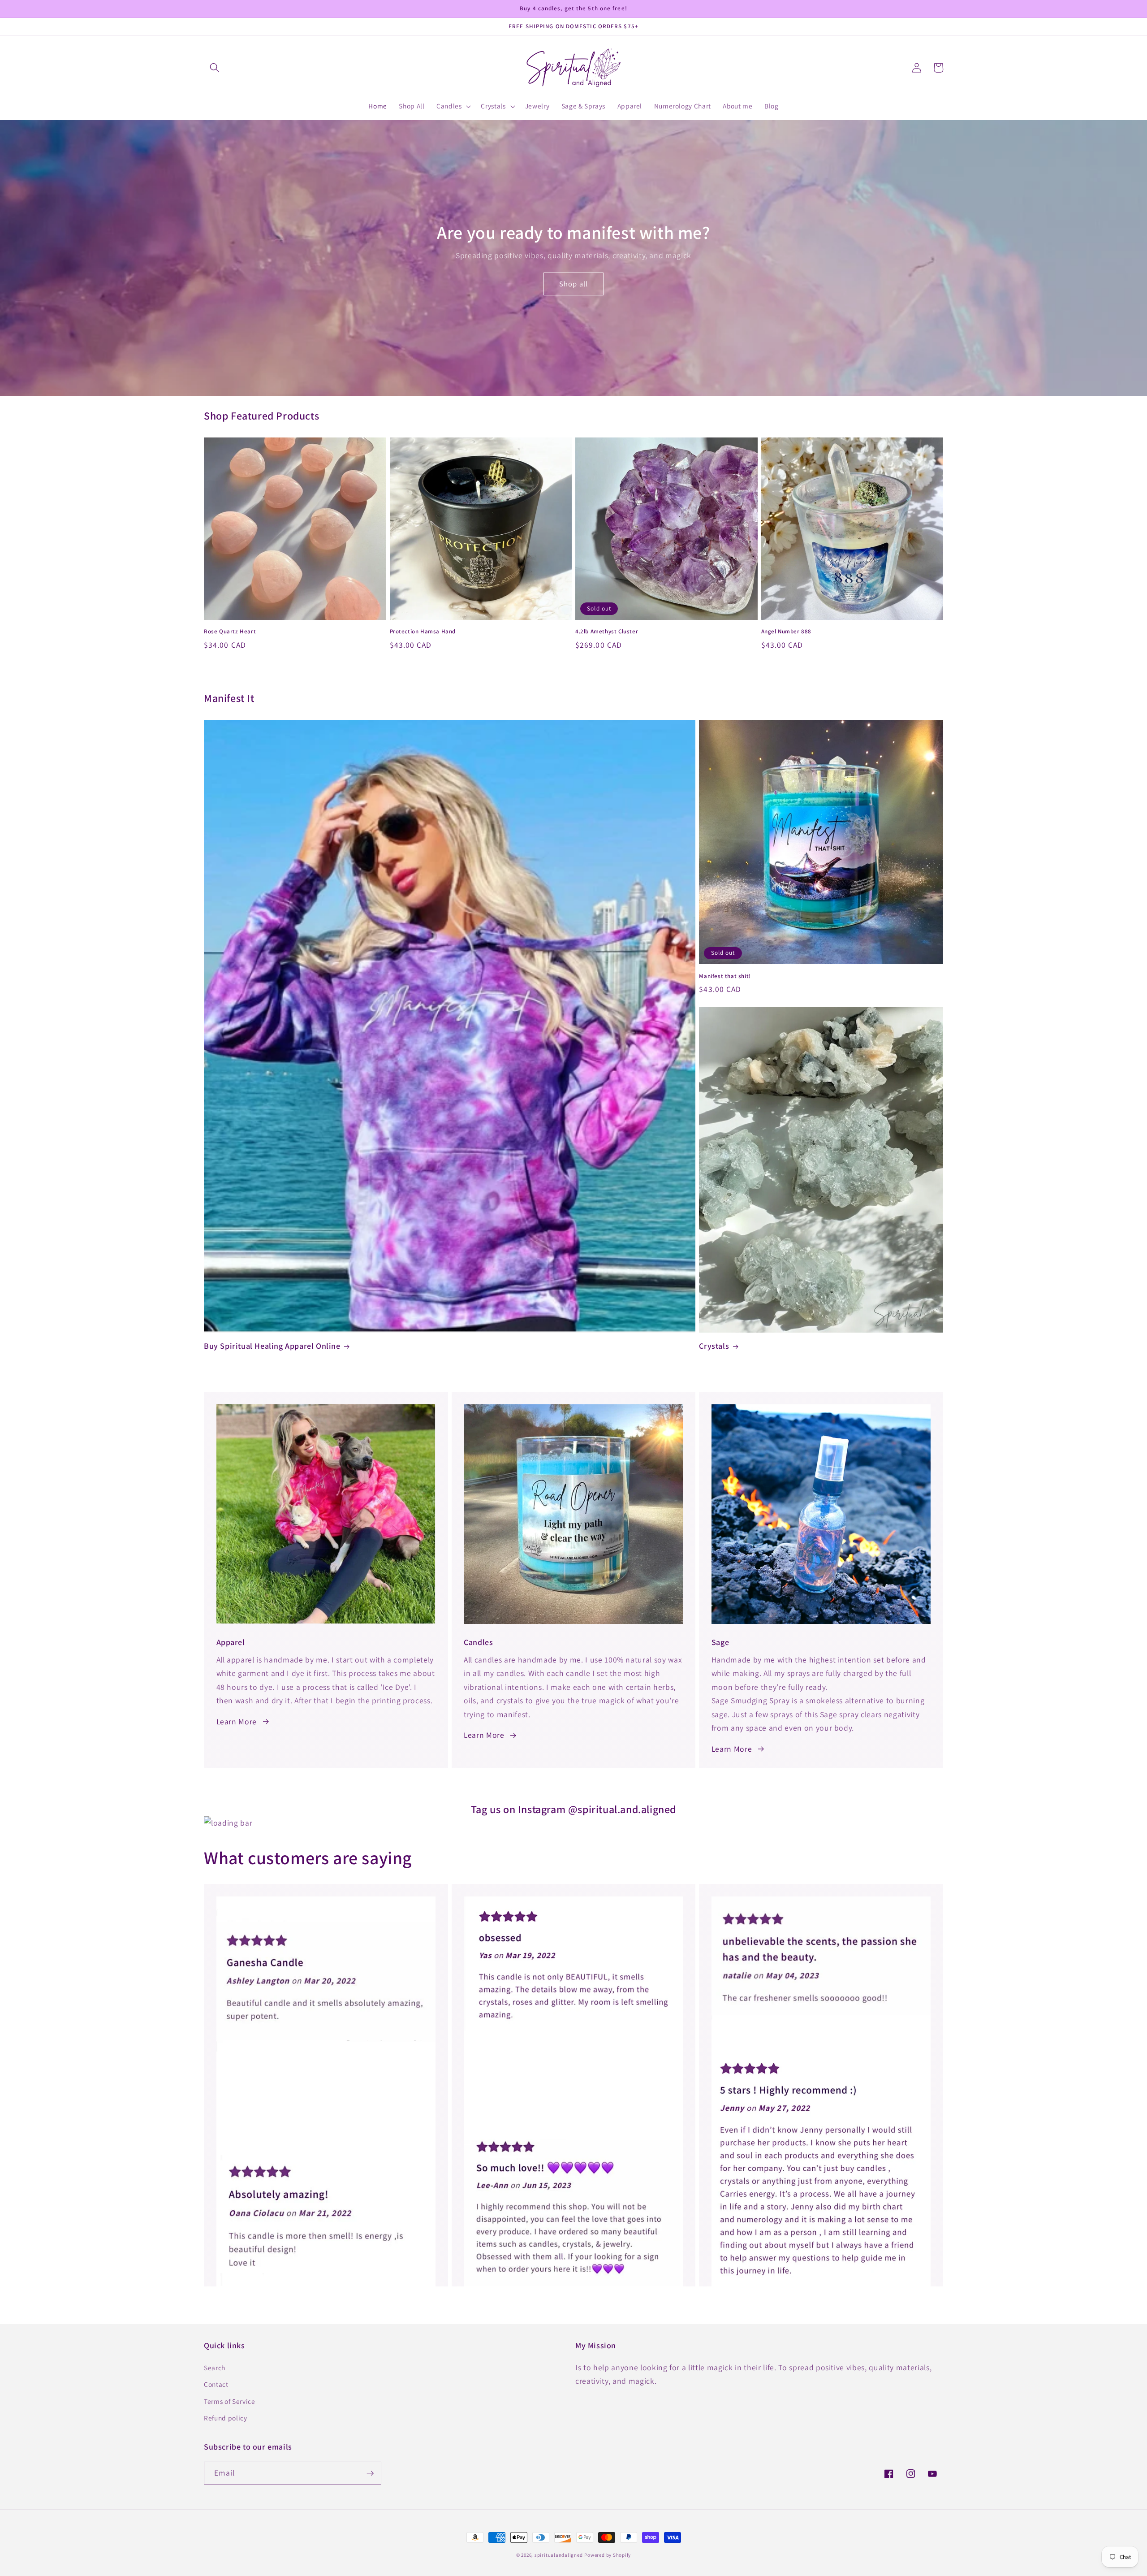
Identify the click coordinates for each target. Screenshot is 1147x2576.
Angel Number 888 (787, 632)
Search (215, 2368)
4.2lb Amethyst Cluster (607, 632)
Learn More (237, 1721)
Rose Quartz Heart (230, 632)
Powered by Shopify (608, 2555)
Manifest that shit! (725, 976)
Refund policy (226, 2418)
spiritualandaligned (559, 2555)
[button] (215, 68)
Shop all (573, 284)
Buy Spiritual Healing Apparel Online (272, 1346)
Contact (216, 2384)
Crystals (714, 1346)
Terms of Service (230, 2401)
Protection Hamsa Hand (423, 632)
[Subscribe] (370, 2473)
